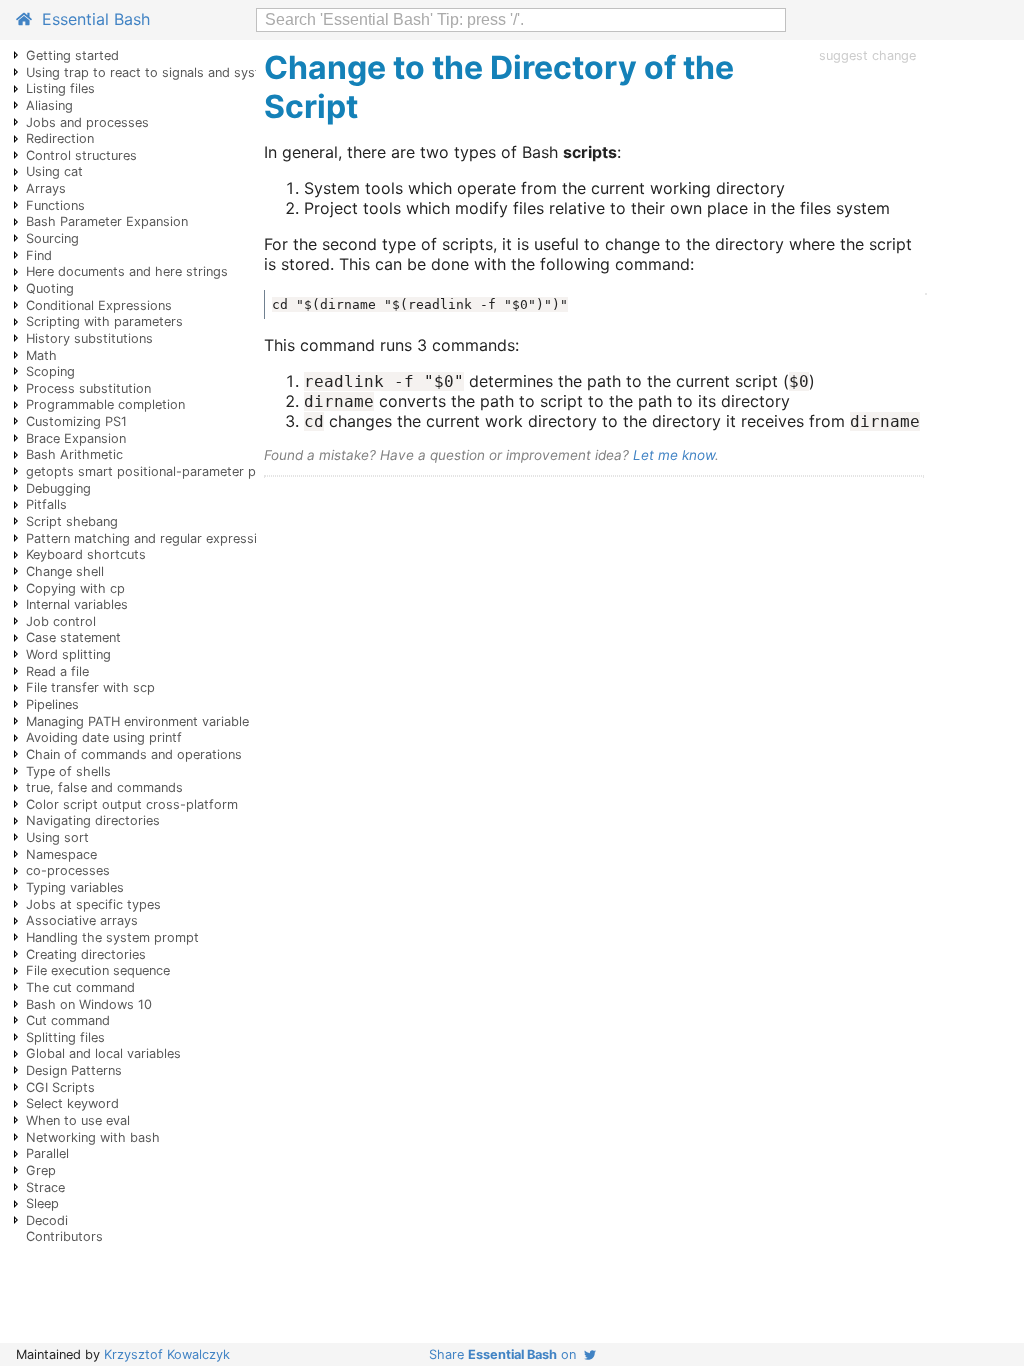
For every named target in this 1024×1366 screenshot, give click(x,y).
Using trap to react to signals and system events (174, 72)
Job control (61, 621)
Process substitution (88, 388)
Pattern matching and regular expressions (152, 538)
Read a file (57, 671)
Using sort (57, 837)
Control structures (81, 155)
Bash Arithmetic (74, 454)
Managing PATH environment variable (137, 721)
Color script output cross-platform (132, 804)
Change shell (65, 571)
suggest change (867, 55)
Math (41, 355)
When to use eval (78, 1120)
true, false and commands (104, 787)
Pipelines (52, 704)
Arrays (46, 188)
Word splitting (68, 654)
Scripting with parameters (104, 321)
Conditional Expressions (99, 305)
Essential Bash (91, 19)
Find (39, 255)
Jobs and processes (87, 122)
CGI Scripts (60, 1087)
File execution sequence (98, 970)
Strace (45, 1187)
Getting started (72, 55)
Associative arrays (82, 920)
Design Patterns (74, 1070)
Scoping (50, 371)
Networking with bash (93, 1137)
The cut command (80, 987)
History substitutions (89, 338)
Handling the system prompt (112, 937)
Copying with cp (75, 588)
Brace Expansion (76, 438)
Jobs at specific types (93, 904)
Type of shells (68, 771)
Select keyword (72, 1103)
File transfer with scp (90, 687)
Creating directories (86, 954)
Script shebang (72, 521)
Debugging (58, 488)
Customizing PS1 (76, 421)
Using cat (54, 171)
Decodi (47, 1220)
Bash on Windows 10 (89, 1004)
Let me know (674, 455)
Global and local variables (103, 1053)
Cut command (68, 1020)
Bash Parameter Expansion (107, 221)
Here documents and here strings (127, 271)
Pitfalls (46, 504)
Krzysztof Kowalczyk (167, 1354)
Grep (41, 1170)
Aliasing (49, 105)
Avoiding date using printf (104, 737)
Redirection (60, 138)
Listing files (60, 88)
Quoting (50, 288)
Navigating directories (93, 820)
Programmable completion (105, 404)
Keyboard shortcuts (86, 554)
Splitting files (65, 1037)
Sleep (42, 1203)
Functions (55, 205)
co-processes (68, 870)
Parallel (47, 1153)
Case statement (73, 637)
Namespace (61, 854)
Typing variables (75, 887)
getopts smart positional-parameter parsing (159, 471)
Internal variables (77, 604)
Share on (506, 1354)
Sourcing (52, 238)
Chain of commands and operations (134, 754)
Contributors (64, 1236)
